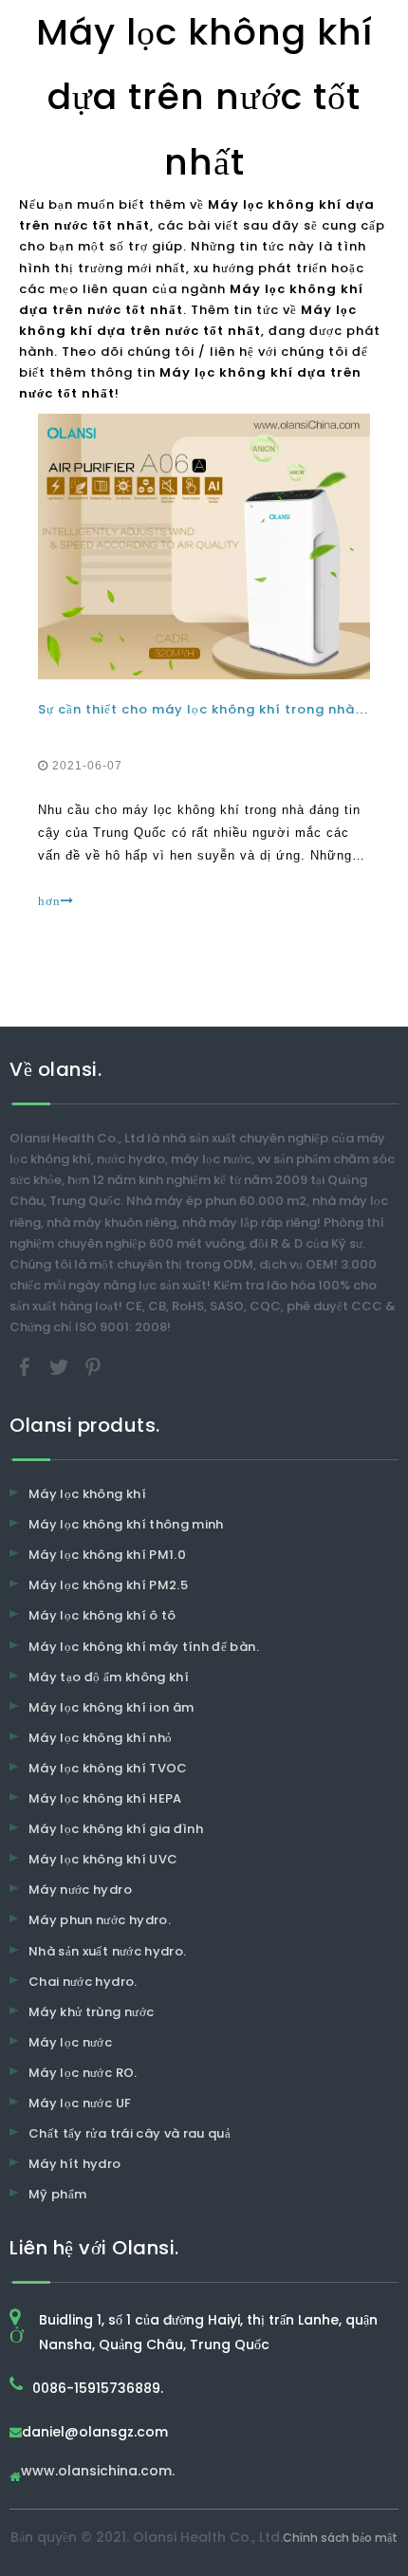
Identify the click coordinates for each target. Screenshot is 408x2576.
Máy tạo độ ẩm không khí (109, 1677)
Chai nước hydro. (83, 1982)
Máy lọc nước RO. (83, 2073)
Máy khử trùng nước (91, 2012)
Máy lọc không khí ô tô (102, 1615)
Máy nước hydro (80, 1890)
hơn (49, 901)
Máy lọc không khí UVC (103, 1859)
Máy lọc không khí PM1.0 (107, 1555)
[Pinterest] (93, 1367)
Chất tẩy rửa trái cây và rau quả (130, 2133)
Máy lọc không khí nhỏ (100, 1738)
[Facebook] (27, 1367)
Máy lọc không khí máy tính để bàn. (144, 1647)
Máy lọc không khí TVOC (108, 1768)
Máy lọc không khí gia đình (116, 1829)
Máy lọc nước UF (80, 2103)
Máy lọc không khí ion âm (111, 1707)
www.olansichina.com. (98, 2472)
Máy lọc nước (70, 2042)
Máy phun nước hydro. (100, 1920)
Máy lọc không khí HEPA (105, 1798)
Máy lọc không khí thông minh (126, 1524)
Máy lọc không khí (87, 1494)
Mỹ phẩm (57, 2194)
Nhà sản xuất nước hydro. (107, 1951)
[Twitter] (61, 1367)
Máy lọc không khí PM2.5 (108, 1585)
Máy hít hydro (75, 2164)
